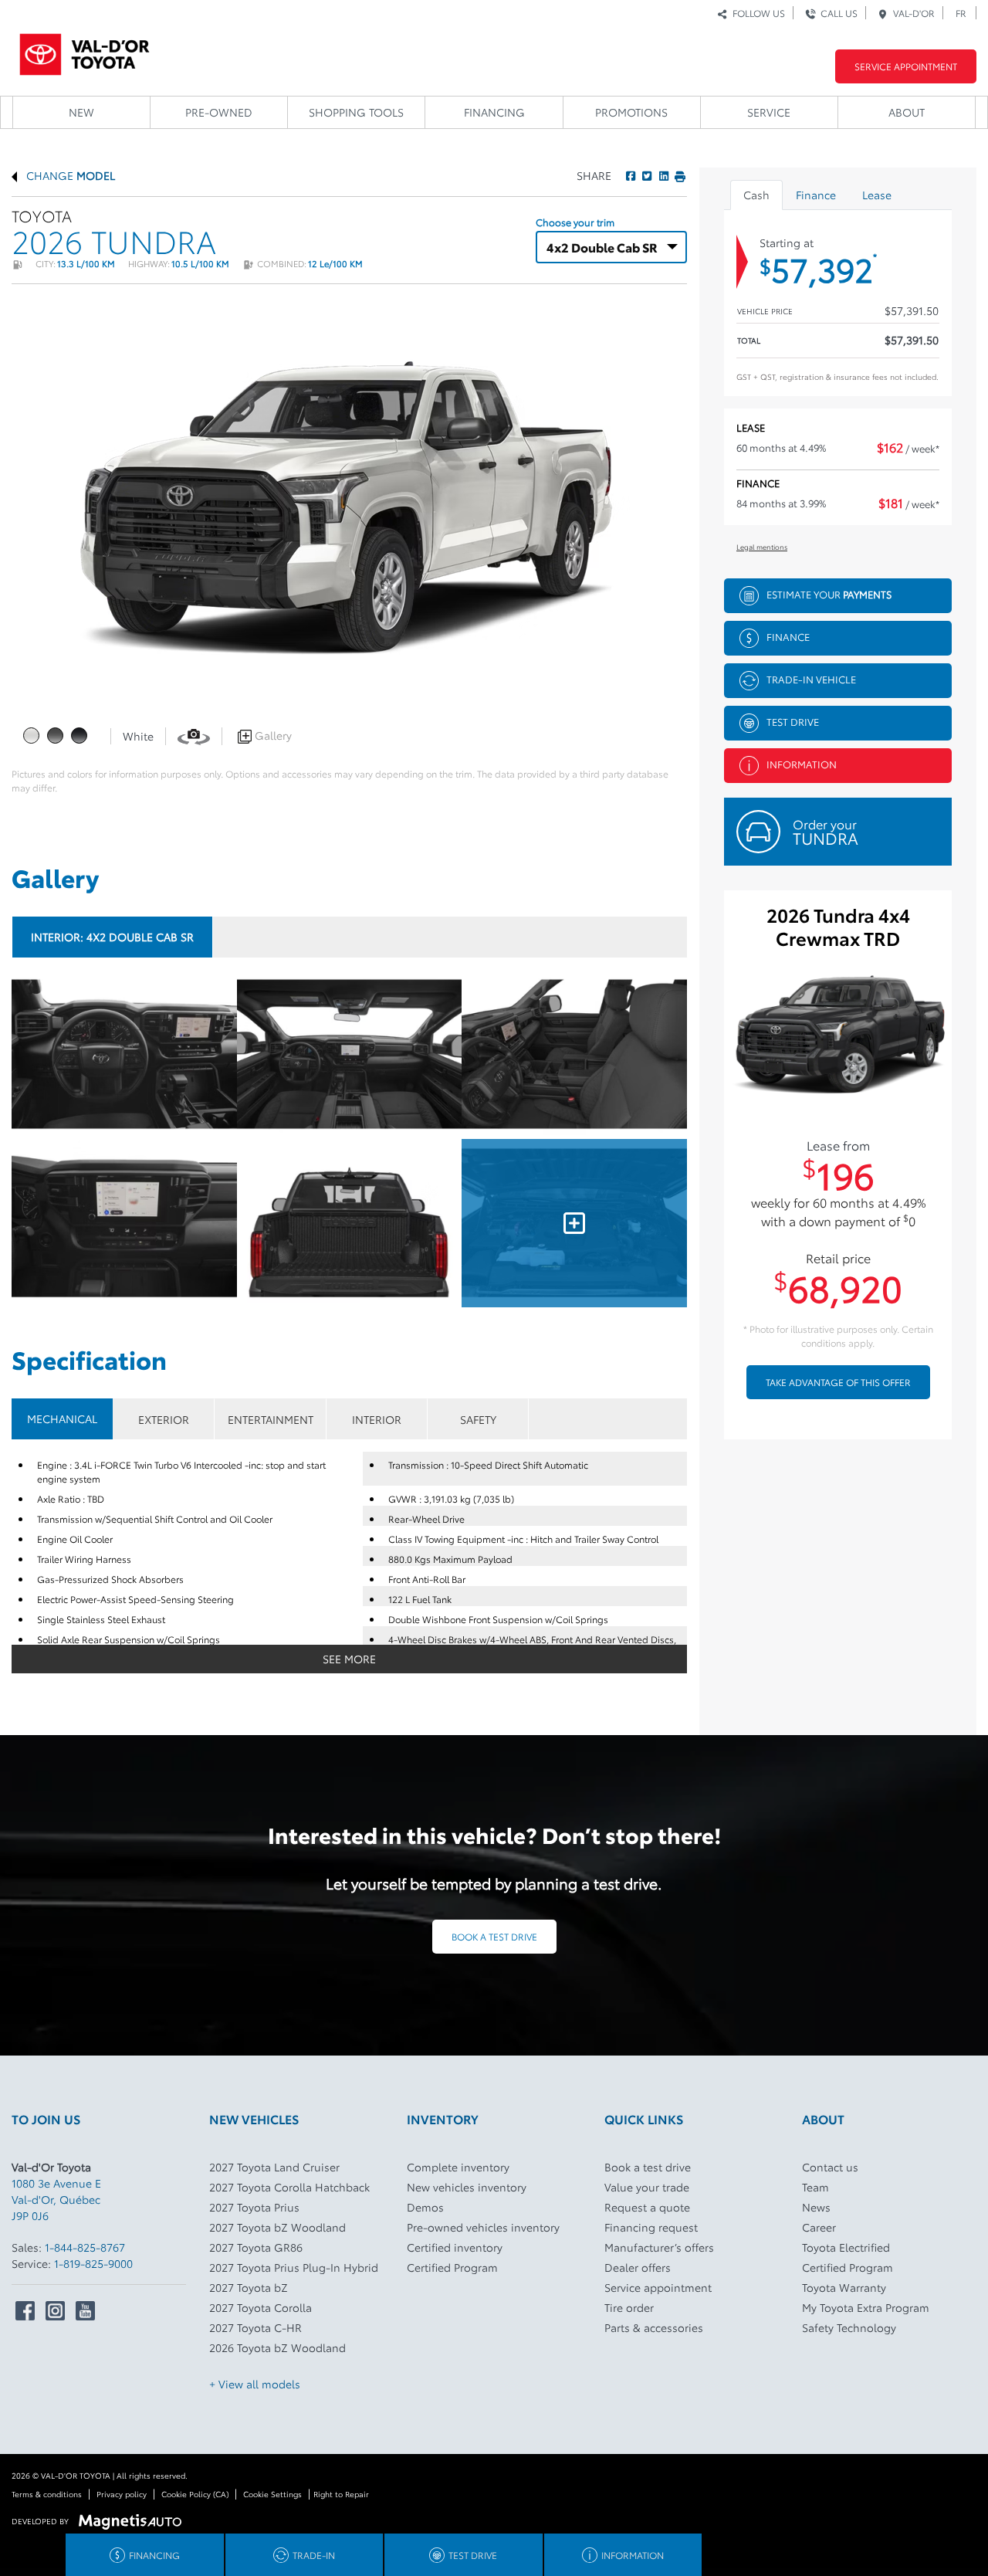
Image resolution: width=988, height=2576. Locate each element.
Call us (837, 13)
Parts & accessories (654, 2327)
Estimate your (829, 593)
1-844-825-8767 (85, 2247)
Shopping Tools (356, 112)
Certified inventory (455, 2247)
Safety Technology (849, 2327)
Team (815, 2187)
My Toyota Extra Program (866, 2307)
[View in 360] (194, 735)
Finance (788, 636)
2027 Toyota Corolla (261, 2307)
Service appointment (658, 2287)
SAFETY (478, 1419)
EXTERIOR (164, 1419)
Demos (425, 2207)
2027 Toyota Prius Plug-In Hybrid (294, 2267)
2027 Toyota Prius (254, 2207)
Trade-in (314, 2555)
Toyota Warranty (844, 2287)
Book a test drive (494, 1936)
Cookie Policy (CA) (195, 2494)
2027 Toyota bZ (249, 2287)
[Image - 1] (350, 1054)
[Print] (678, 175)
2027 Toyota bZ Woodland (277, 2227)
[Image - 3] (124, 1223)
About (907, 112)
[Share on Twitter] (645, 175)
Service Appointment (906, 66)
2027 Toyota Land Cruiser (274, 2167)
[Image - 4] (350, 1223)
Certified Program (452, 2267)
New (81, 112)
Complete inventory (458, 2167)
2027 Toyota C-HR (255, 2327)
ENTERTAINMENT (271, 1419)
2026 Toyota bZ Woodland (277, 2347)
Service (769, 112)
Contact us (830, 2167)
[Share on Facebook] (631, 175)
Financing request (651, 2227)
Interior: (112, 937)
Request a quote (647, 2207)
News (816, 2207)
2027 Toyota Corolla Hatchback (289, 2187)
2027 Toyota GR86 (256, 2247)
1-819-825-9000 (93, 2263)
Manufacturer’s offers (659, 2247)
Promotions (631, 112)
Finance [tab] (816, 195)
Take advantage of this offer (838, 1382)
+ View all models (255, 2384)
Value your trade (647, 2187)
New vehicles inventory (467, 2187)
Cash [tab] (756, 195)
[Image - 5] (574, 1223)
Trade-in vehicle (811, 678)
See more (349, 1659)
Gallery (272, 735)
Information (802, 763)
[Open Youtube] (85, 2311)
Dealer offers (638, 2267)
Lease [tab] (877, 195)
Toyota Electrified (846, 2247)
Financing (494, 112)
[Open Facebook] (25, 2311)
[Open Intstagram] (55, 2311)
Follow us (756, 13)
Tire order (629, 2307)
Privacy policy (122, 2494)
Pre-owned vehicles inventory (483, 2227)
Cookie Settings (272, 2494)
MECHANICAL (62, 1418)
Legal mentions (762, 546)
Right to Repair (341, 2494)
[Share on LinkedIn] (662, 175)
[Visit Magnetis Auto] (134, 2520)
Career (819, 2227)
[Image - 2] (574, 1054)
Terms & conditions (47, 2494)
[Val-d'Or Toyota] (85, 50)
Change (69, 175)
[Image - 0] (124, 1054)
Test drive (793, 720)
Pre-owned (219, 112)
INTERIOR (377, 1419)
